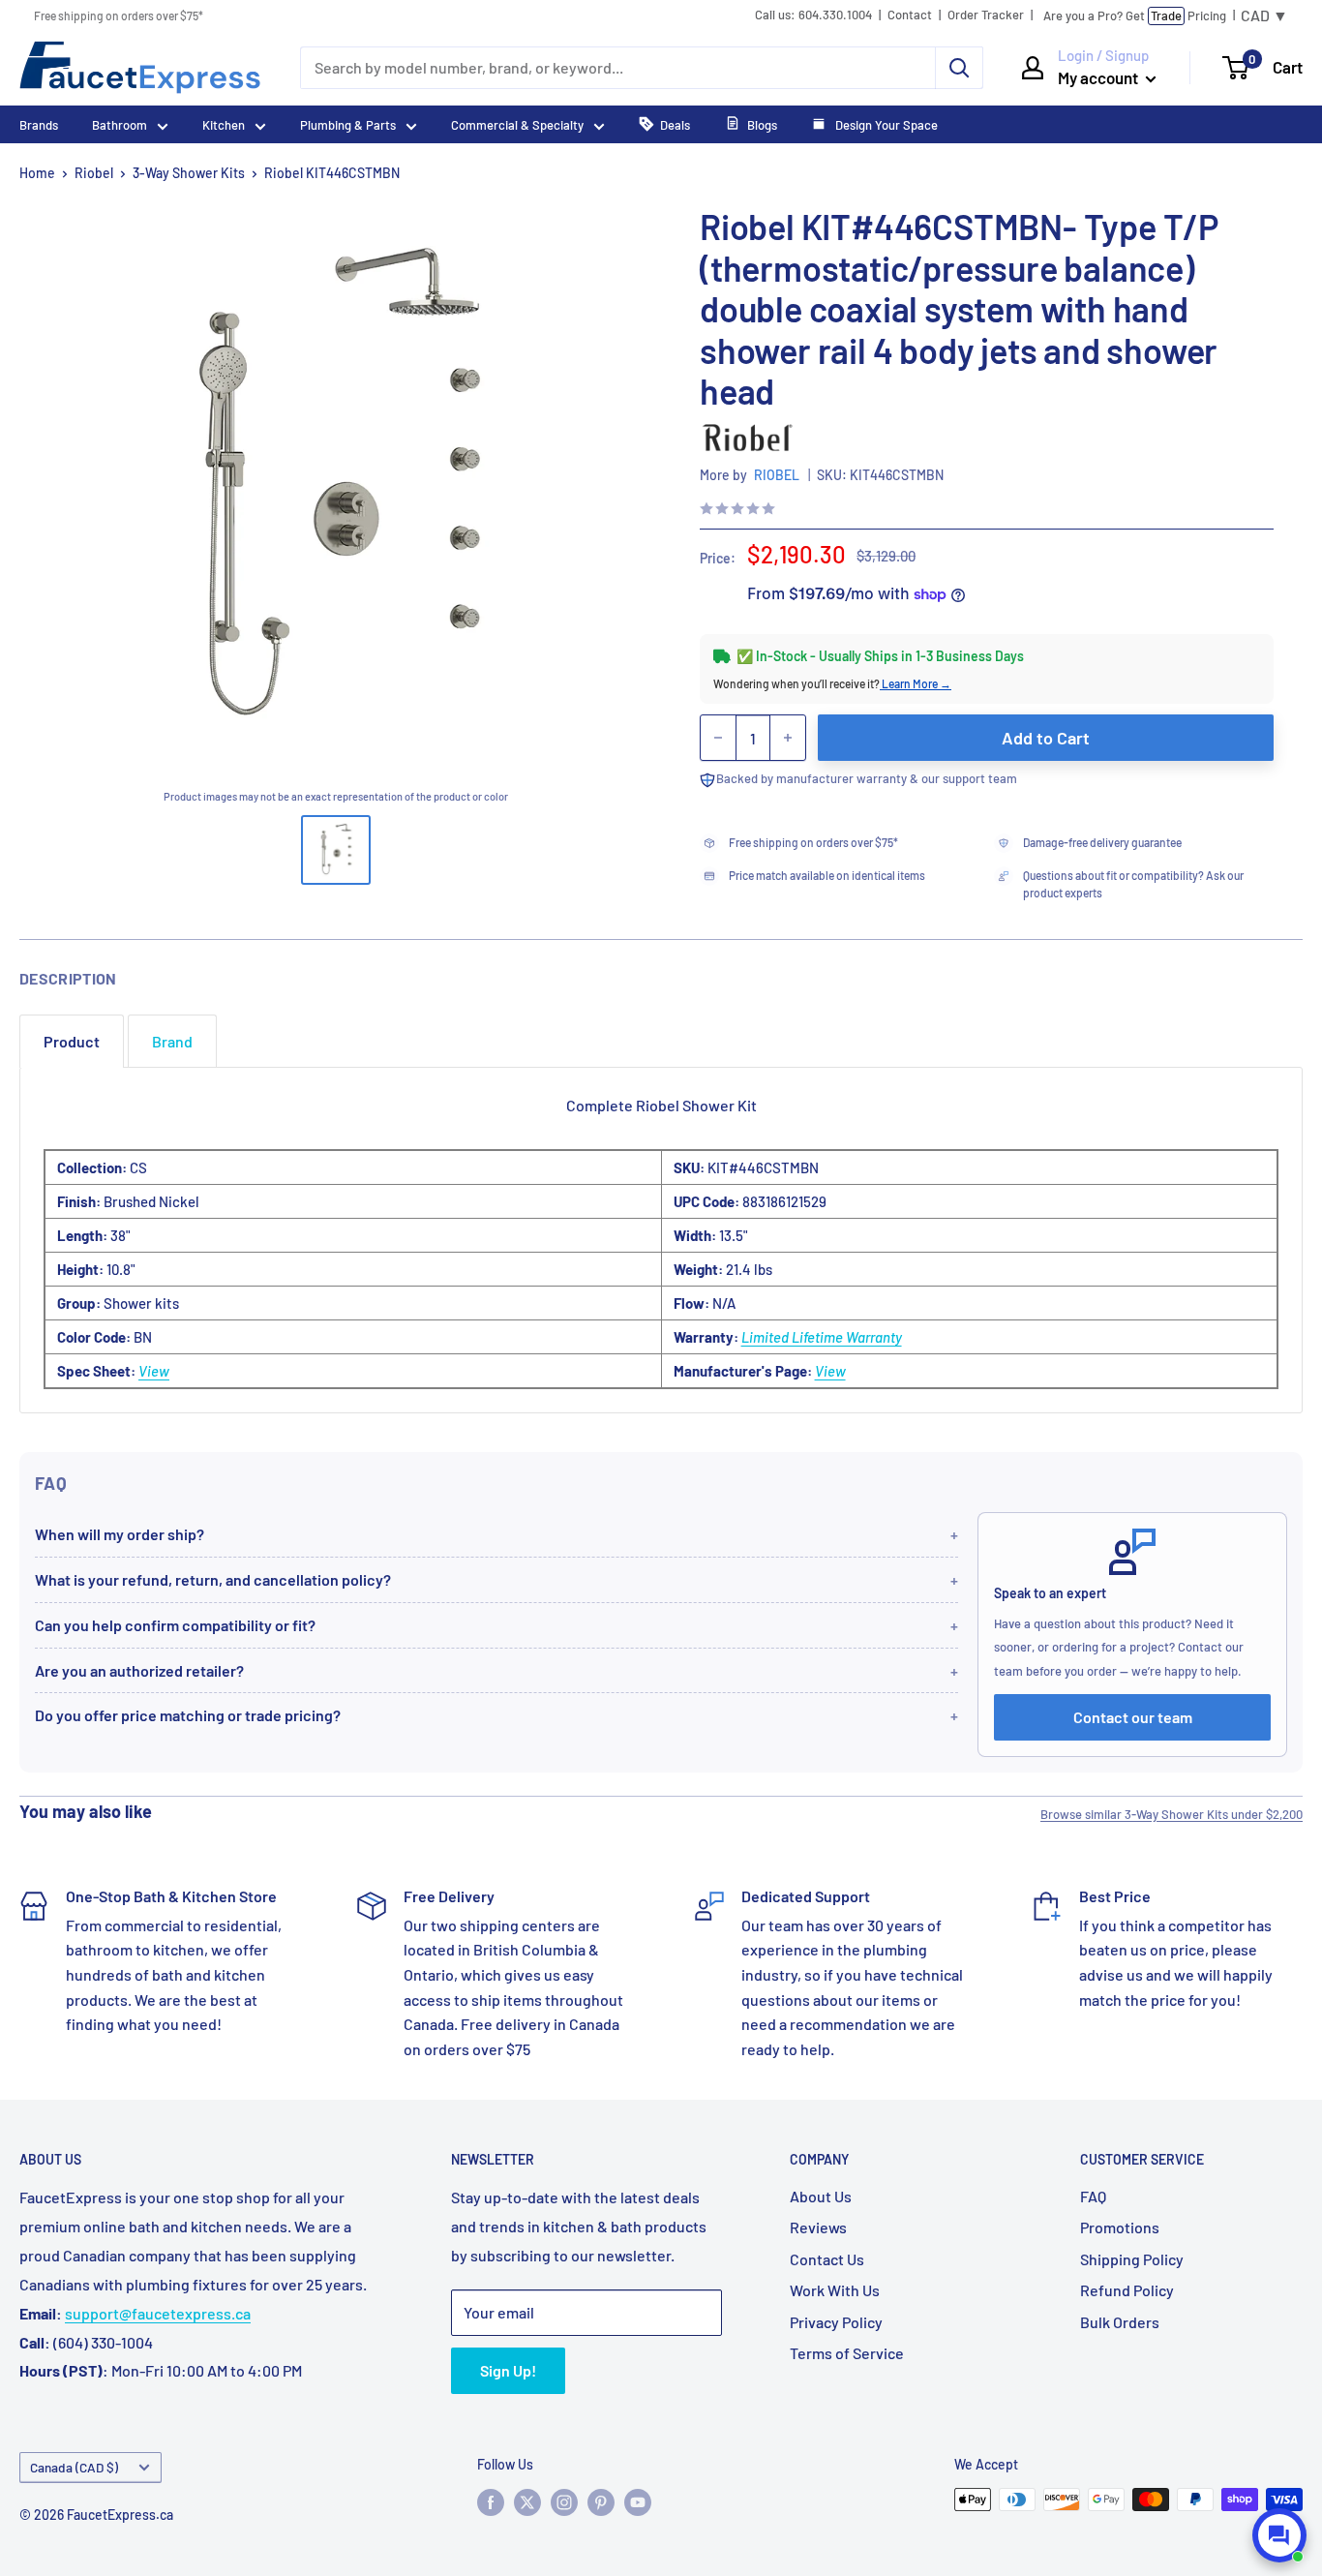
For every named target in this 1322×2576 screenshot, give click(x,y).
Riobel (94, 173)
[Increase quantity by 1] (788, 738)
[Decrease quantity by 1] (718, 738)
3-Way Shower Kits (189, 173)
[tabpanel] (661, 1240)
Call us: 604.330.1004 (813, 15)
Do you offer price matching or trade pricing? (188, 1715)
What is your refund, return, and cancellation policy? (213, 1579)
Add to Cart (1046, 738)
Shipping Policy (1132, 2259)
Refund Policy (1127, 2290)
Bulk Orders (1120, 2322)
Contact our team (1133, 1717)
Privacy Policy (836, 2322)
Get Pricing (1135, 15)
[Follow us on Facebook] (491, 2501)
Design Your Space (885, 125)
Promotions (1120, 2227)
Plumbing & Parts (348, 125)
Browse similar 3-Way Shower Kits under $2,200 (1172, 1814)
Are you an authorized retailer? (139, 1670)
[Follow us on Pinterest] (601, 2501)
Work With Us (835, 2290)
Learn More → (916, 683)
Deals (675, 125)
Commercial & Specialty (517, 125)
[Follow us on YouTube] (638, 2501)
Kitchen (224, 125)
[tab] (72, 1041)
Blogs (762, 125)
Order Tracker (986, 15)
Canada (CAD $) (74, 2467)
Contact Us (827, 2259)
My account (1099, 77)
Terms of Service (847, 2353)
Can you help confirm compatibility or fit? (175, 1625)
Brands (39, 125)
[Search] (959, 68)
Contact (910, 15)
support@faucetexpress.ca (158, 2313)
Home (37, 173)
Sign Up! (508, 2370)
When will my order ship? (120, 1534)
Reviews (818, 2227)
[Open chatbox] (1279, 2535)
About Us (821, 2196)
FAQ (1093, 2196)
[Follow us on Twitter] (527, 2501)
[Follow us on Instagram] (564, 2501)
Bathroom (120, 125)
